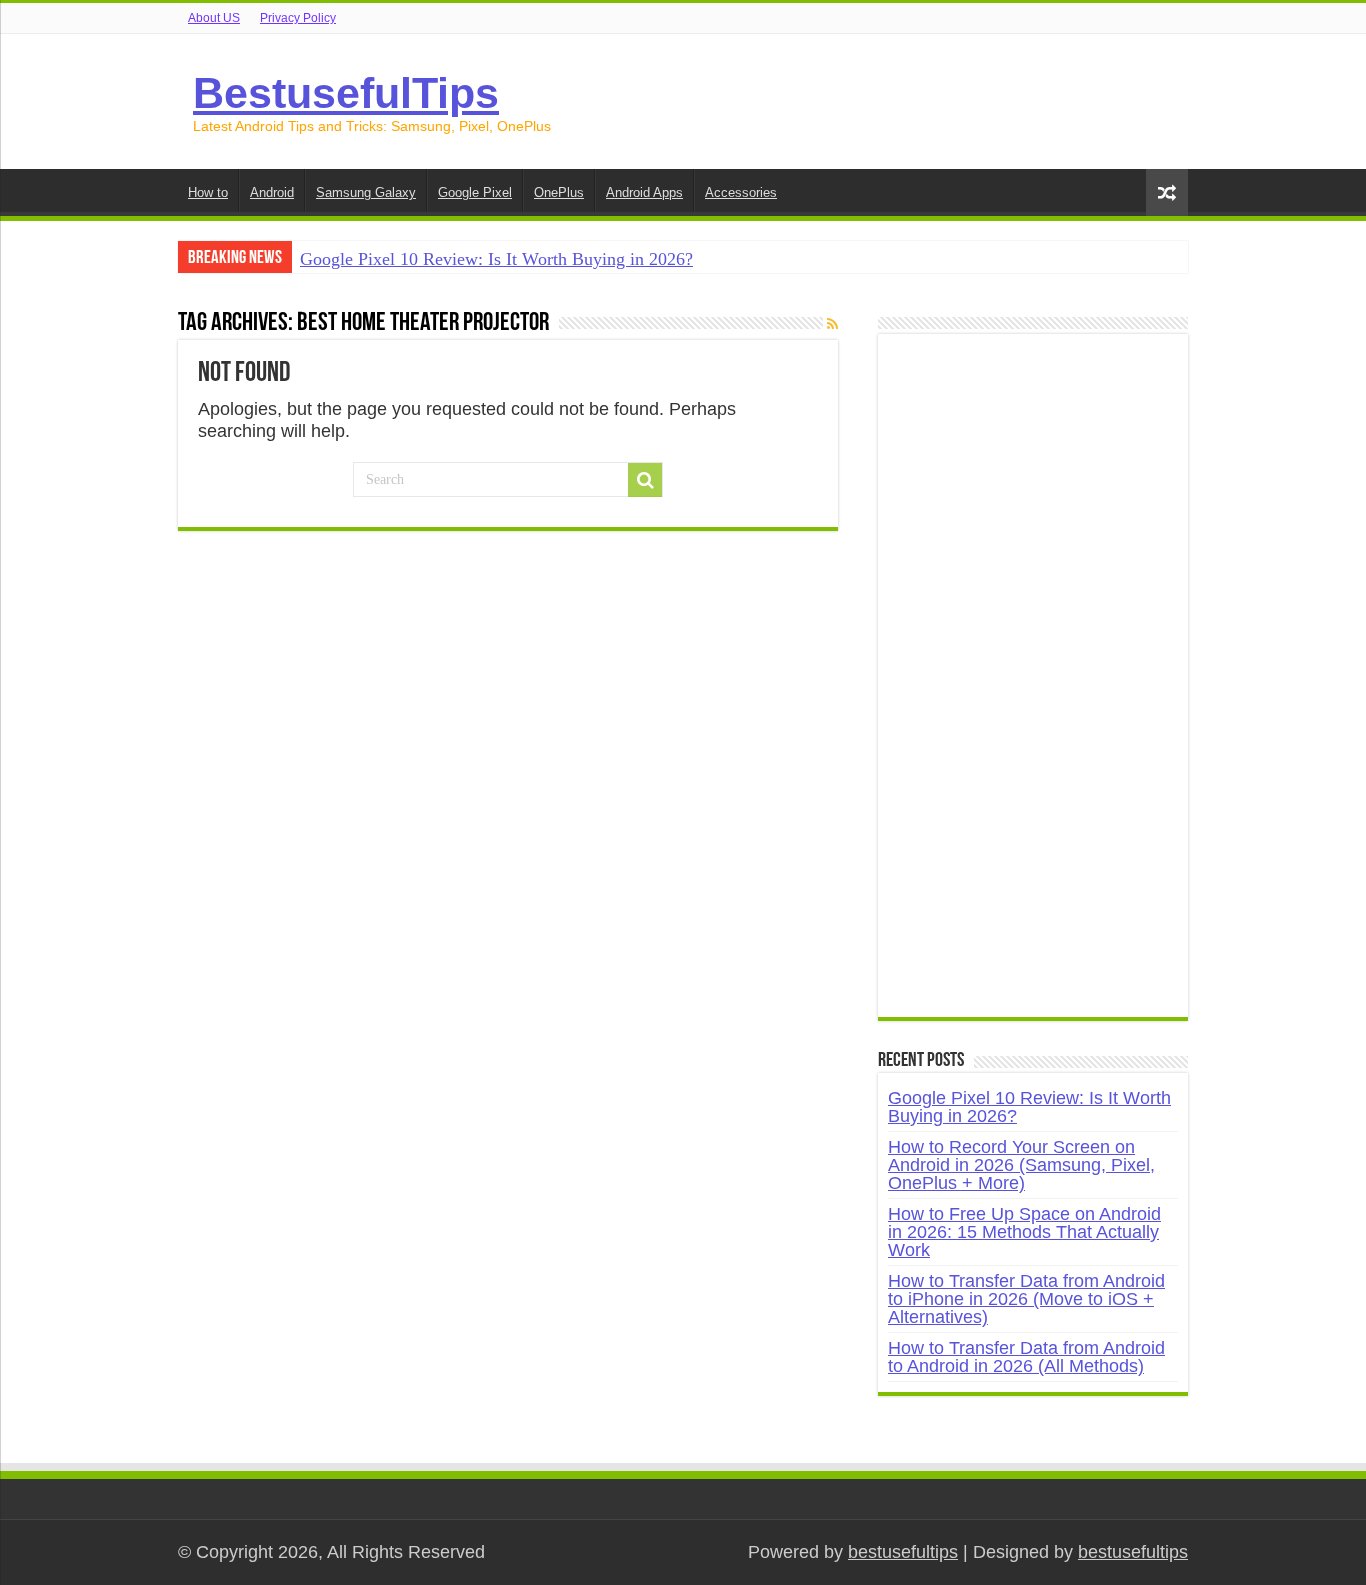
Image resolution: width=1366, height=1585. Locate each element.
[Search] (645, 480)
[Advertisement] (1033, 686)
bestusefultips (903, 1552)
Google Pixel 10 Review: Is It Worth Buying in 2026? (496, 259)
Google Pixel (475, 192)
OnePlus (559, 192)
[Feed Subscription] (832, 324)
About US (214, 18)
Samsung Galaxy (366, 192)
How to (208, 192)
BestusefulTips (346, 93)
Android (272, 192)
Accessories (741, 192)
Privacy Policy (298, 18)
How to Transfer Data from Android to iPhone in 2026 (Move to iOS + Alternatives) (1026, 1299)
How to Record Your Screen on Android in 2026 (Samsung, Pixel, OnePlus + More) (1021, 1165)
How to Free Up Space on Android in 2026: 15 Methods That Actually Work (1024, 1232)
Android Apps (644, 192)
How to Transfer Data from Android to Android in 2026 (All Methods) (1026, 1357)
